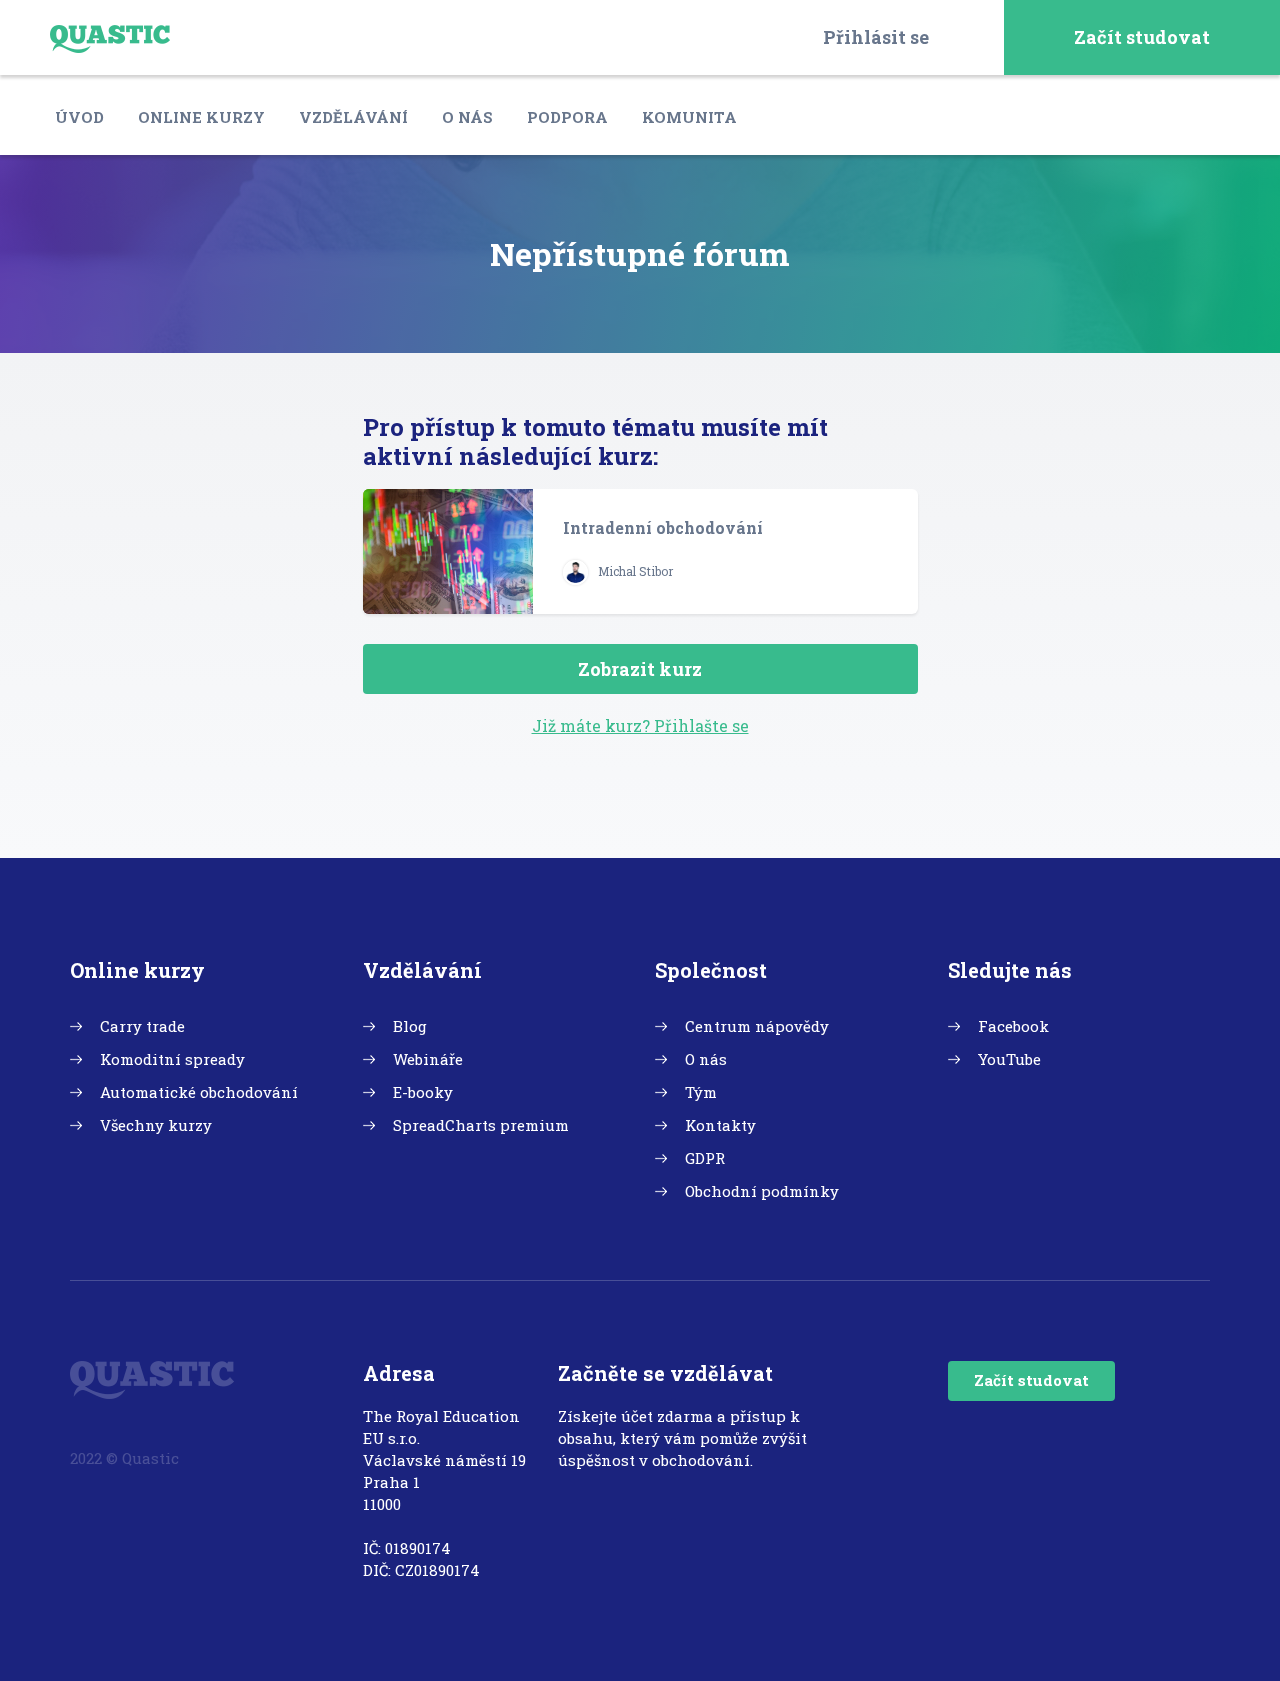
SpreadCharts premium (481, 1125)
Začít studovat (1142, 37)
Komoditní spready (172, 1059)
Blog (410, 1026)
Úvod (79, 117)
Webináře (428, 1059)
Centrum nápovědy (757, 1026)
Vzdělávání (353, 117)
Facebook (1013, 1026)
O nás (467, 117)
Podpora (567, 117)
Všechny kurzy (156, 1125)
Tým (701, 1092)
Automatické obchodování (199, 1092)
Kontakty (720, 1125)
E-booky (423, 1092)
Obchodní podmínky (762, 1191)
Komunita (689, 117)
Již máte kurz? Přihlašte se (640, 725)
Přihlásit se (876, 37)
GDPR (705, 1158)
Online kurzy (201, 117)
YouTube (1009, 1059)
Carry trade (142, 1026)
